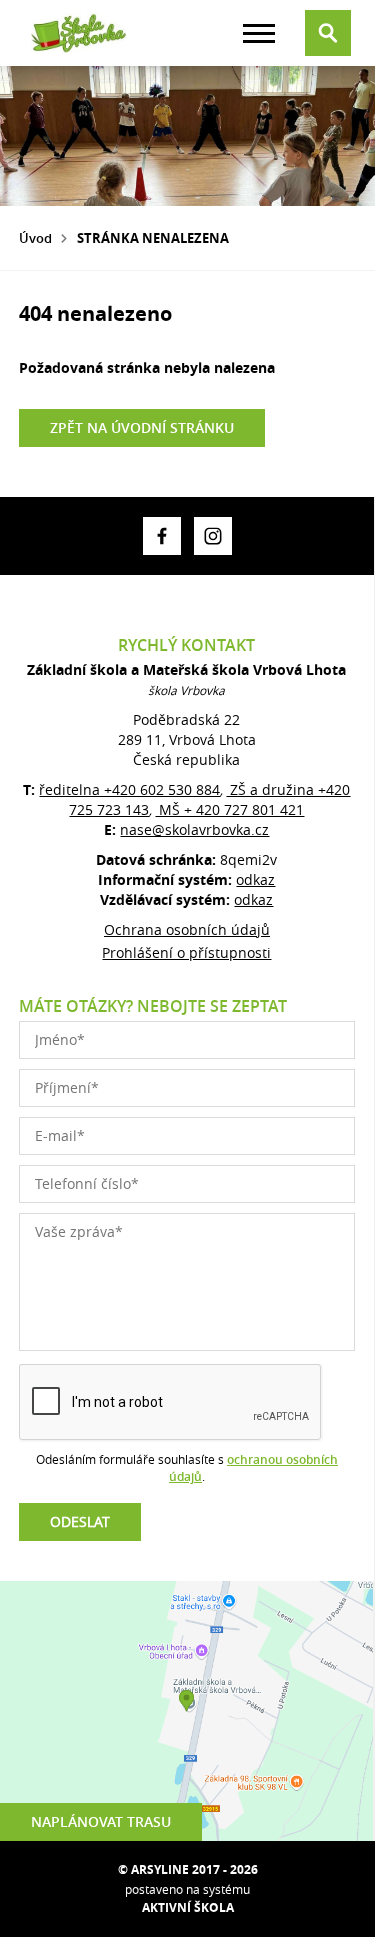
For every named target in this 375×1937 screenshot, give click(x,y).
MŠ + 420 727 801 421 (229, 809)
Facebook (162, 536)
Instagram (213, 536)
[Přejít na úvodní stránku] (79, 33)
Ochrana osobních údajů (187, 929)
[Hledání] (328, 33)
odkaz (255, 879)
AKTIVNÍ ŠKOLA (188, 1907)
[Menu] (259, 33)
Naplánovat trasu (101, 1821)
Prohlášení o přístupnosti (186, 952)
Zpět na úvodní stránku (142, 427)
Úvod (35, 238)
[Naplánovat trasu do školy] (186, 1711)
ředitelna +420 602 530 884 (129, 789)
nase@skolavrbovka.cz (194, 829)
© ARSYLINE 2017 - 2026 (188, 1869)
